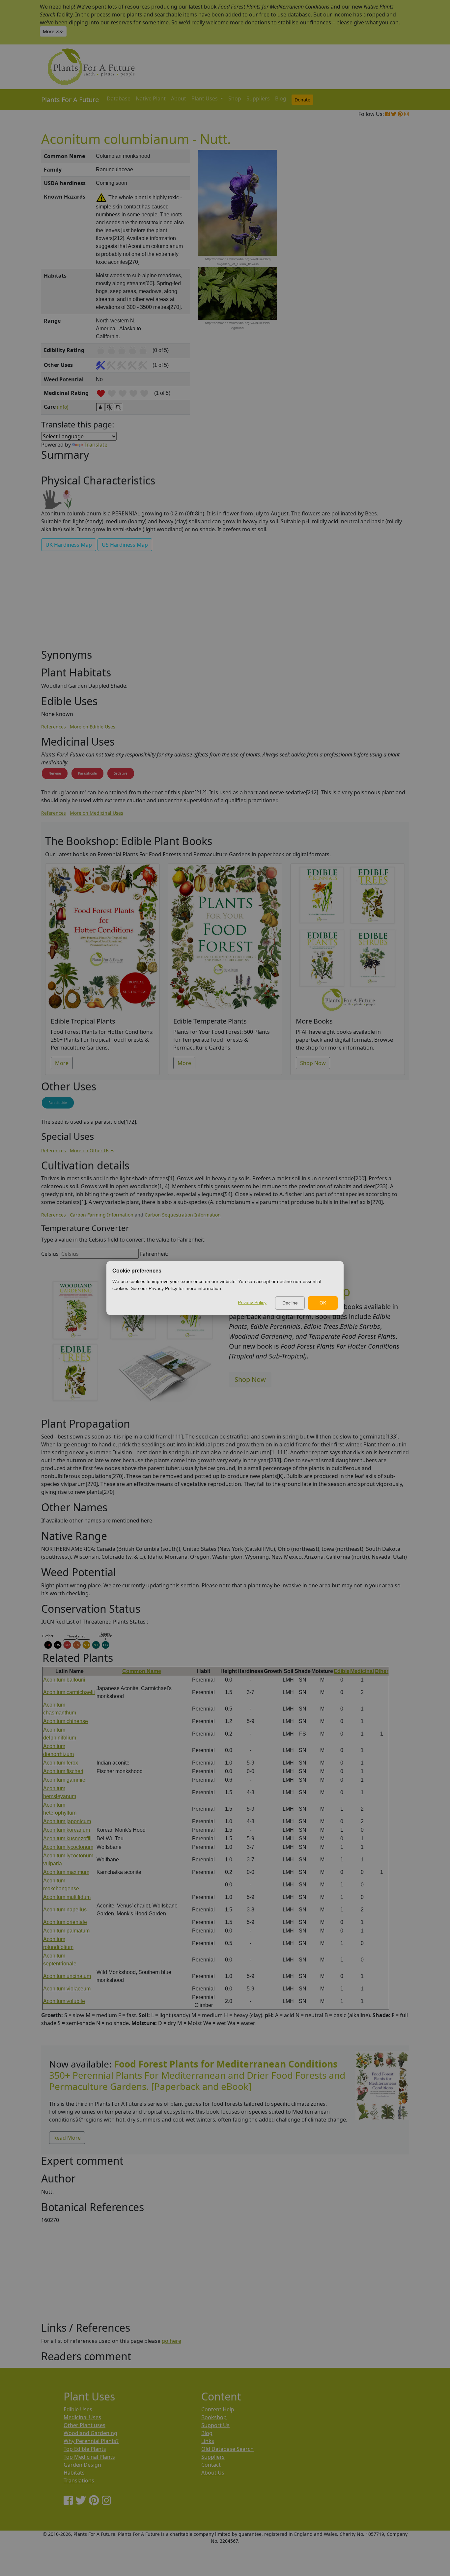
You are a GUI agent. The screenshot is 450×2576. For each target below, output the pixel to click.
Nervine (55, 773)
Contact (211, 2465)
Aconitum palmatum (66, 1931)
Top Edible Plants (85, 2449)
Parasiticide (87, 773)
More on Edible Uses (93, 727)
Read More (67, 2138)
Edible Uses (78, 2409)
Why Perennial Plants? (91, 2441)
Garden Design (82, 2465)
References (54, 727)
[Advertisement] (381, 261)
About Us (213, 2473)
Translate (96, 445)
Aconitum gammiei (65, 1780)
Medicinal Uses (82, 2417)
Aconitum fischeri (63, 1771)
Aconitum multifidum (67, 1897)
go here (171, 2341)
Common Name (142, 1671)
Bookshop (214, 2417)
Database (119, 98)
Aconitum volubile (64, 2001)
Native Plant (151, 98)
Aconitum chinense (66, 1721)
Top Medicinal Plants (89, 2457)
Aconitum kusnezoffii (67, 1838)
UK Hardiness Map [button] (69, 545)
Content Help (218, 2409)
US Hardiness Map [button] (125, 545)
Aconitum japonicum (67, 1821)
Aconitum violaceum (67, 1989)
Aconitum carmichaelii (69, 1692)
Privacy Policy (252, 1302)
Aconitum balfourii (64, 1680)
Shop (235, 98)
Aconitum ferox (61, 1763)
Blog (281, 98)
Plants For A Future (70, 100)
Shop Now (313, 1063)
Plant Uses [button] (205, 98)
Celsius (50, 1254)
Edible (342, 1671)
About (179, 98)
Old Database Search (227, 2449)
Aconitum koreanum (67, 1830)
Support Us (215, 2425)
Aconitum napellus (65, 1910)
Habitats (74, 2473)
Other (381, 1671)
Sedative (121, 773)
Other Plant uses (84, 2425)
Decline (290, 1303)
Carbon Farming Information (102, 1215)
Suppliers (258, 98)
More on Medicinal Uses (97, 813)
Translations (79, 2480)
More (62, 1063)
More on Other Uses (92, 1151)
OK (323, 1303)
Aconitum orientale (65, 1922)
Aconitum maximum (66, 1872)
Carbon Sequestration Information (183, 1215)
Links (208, 2441)
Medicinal (362, 1671)
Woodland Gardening (90, 2433)
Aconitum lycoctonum (68, 1847)
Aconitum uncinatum (67, 1976)
